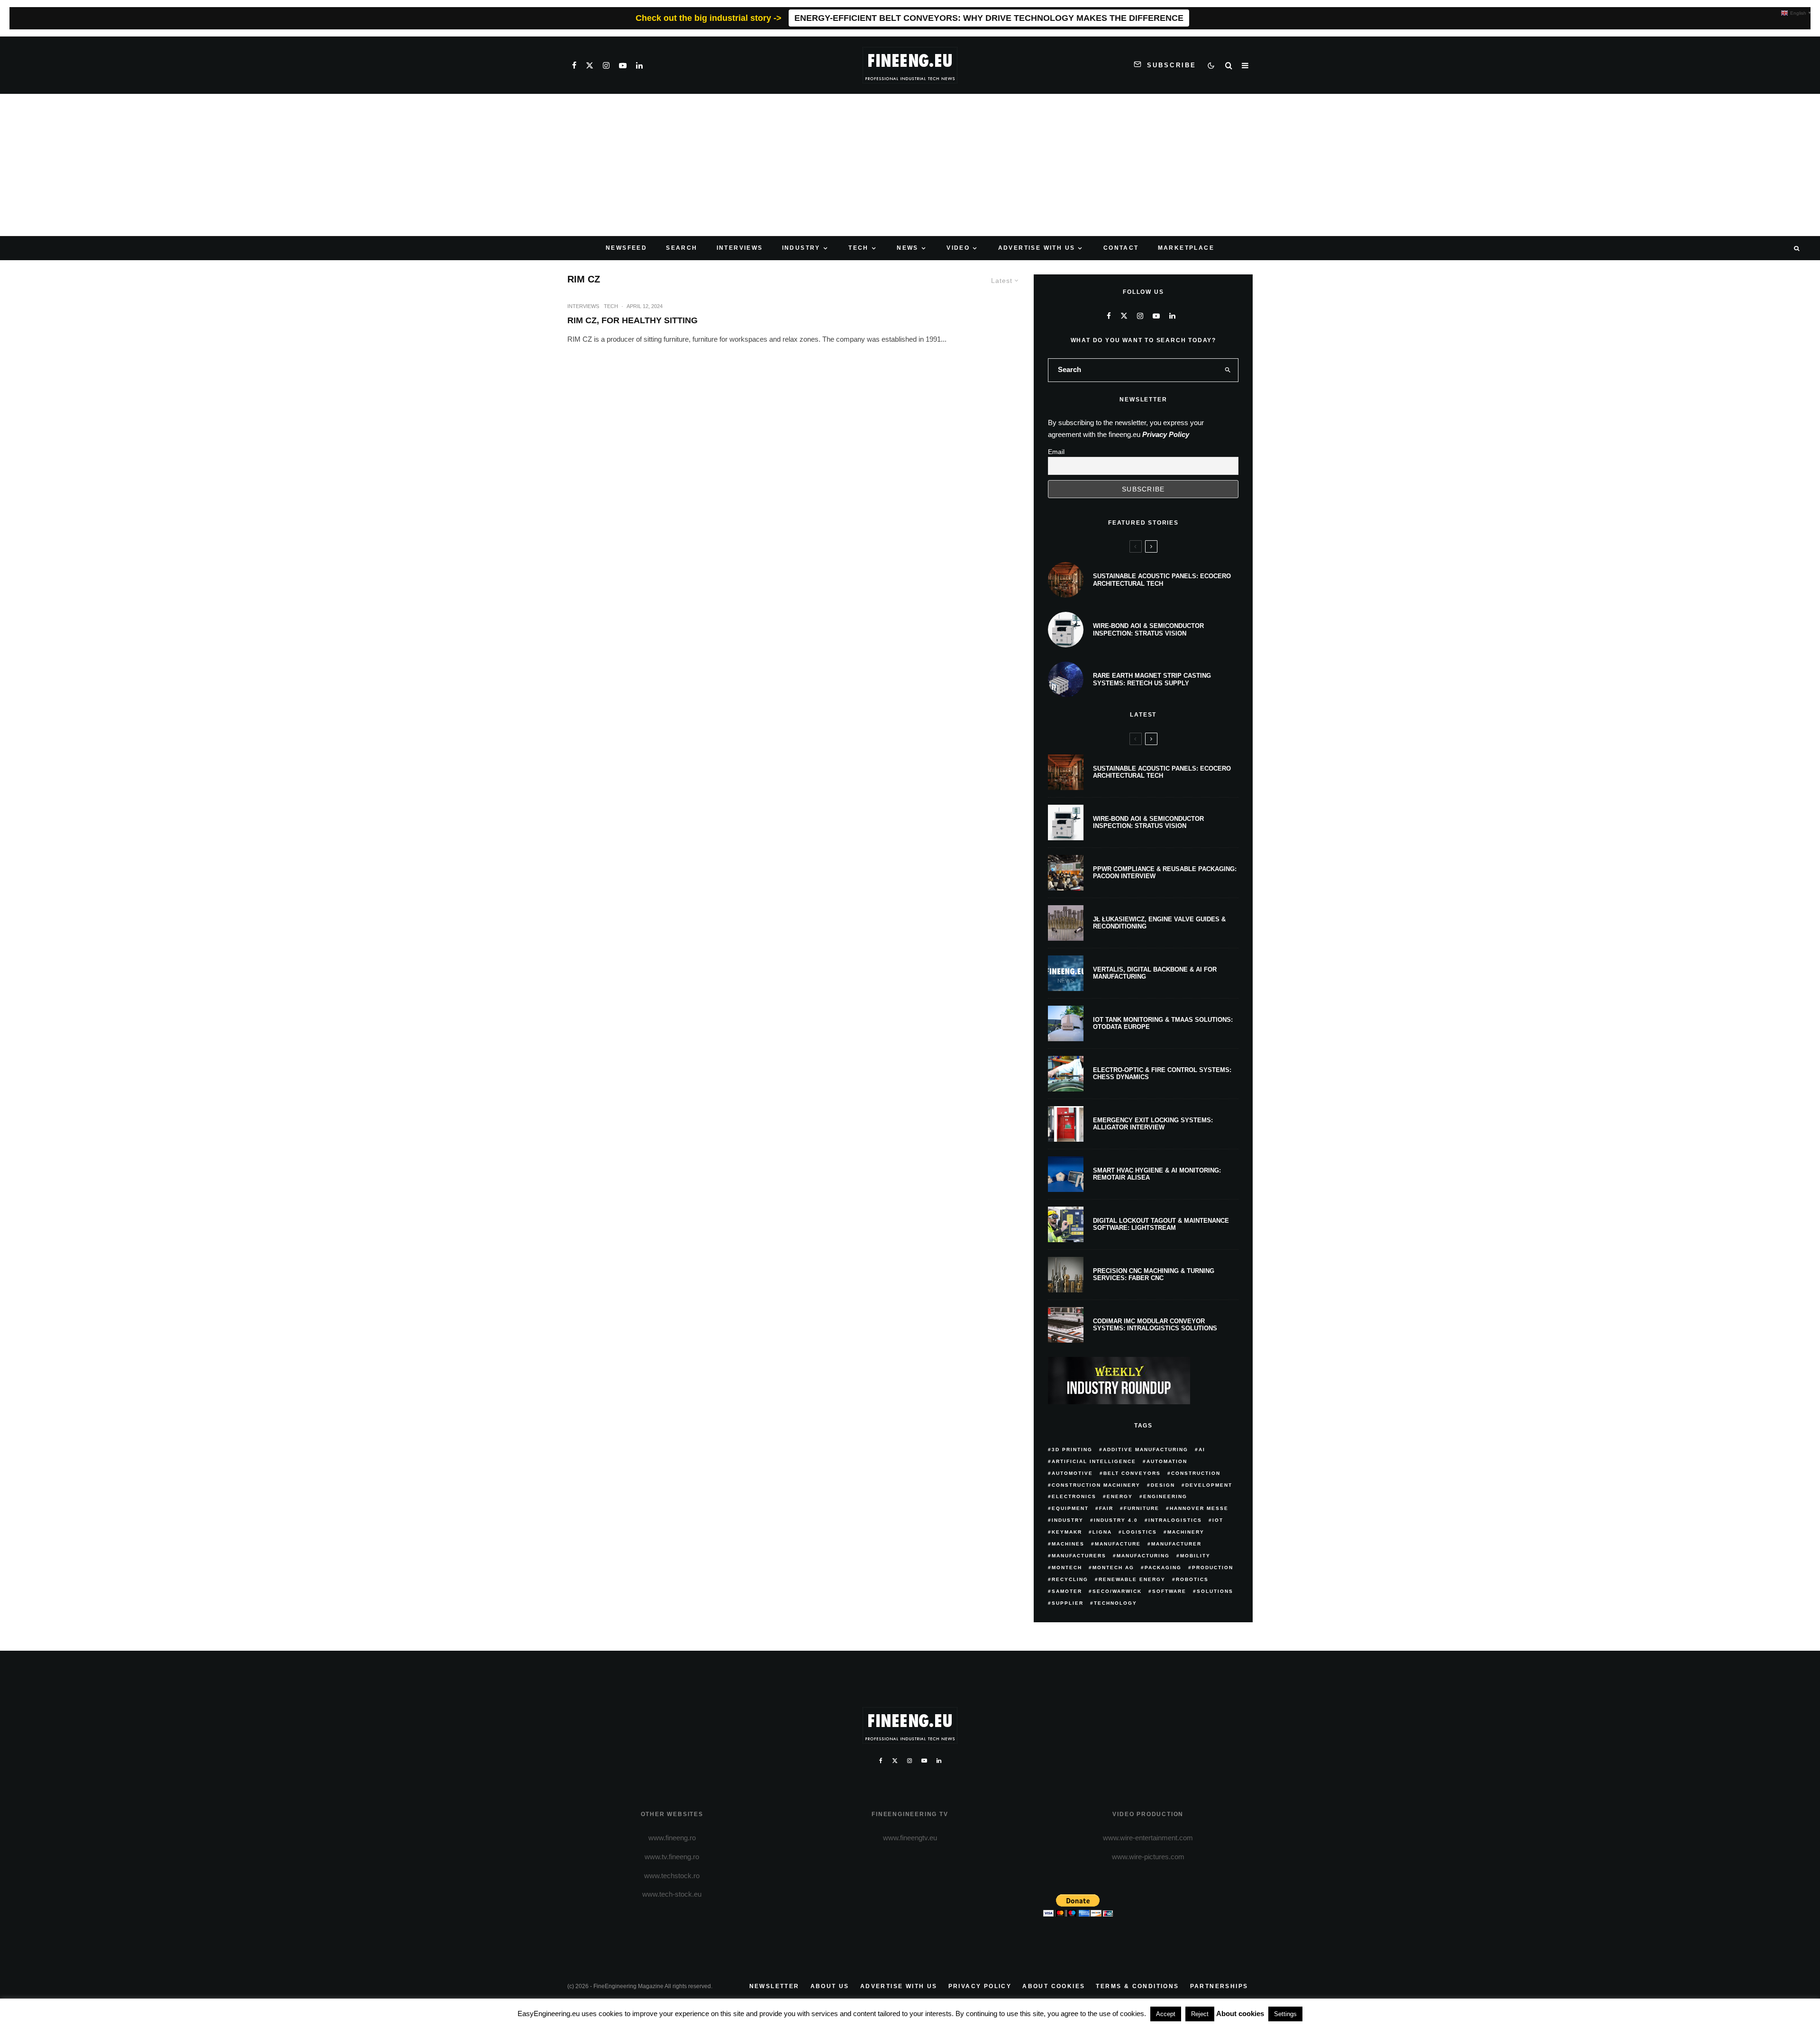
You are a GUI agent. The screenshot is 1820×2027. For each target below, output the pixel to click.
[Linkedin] (639, 65)
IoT (1218, 1520)
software (1169, 1591)
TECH (859, 248)
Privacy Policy (1166, 434)
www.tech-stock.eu (672, 1894)
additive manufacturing (1146, 1450)
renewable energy (1132, 1579)
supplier (1068, 1603)
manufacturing (1143, 1556)
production (1213, 1568)
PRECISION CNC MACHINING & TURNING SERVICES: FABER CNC (1154, 1275)
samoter (1067, 1591)
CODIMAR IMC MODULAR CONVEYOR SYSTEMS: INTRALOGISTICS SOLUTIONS (1155, 1325)
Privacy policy (980, 1986)
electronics (1074, 1496)
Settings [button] (1285, 2014)
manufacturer (1176, 1544)
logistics (1140, 1532)
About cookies (1054, 1986)
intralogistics (1175, 1520)
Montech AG (1113, 1568)
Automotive (1072, 1473)
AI (1202, 1450)
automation (1167, 1461)
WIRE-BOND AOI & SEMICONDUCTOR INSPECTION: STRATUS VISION (1148, 630)
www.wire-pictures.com (1148, 1857)
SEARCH (682, 248)
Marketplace (1186, 248)
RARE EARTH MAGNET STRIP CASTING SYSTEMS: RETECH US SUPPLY (1152, 679)
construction (1196, 1473)
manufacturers (1079, 1556)
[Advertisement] (910, 165)
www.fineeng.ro (672, 1838)
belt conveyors (1132, 1473)
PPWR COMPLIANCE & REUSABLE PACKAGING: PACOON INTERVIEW (1165, 873)
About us (830, 1986)
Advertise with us (899, 1986)
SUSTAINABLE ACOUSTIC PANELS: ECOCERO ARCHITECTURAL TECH (1162, 580)
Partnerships (1219, 1986)
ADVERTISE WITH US (1037, 248)
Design (1163, 1485)
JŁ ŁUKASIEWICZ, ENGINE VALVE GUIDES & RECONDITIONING (1159, 923)
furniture (1142, 1508)
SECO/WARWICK (1117, 1591)
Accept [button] (1166, 2014)
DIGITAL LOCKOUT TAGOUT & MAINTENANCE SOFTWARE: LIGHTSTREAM (1161, 1224)
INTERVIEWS (740, 248)
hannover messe (1199, 1508)
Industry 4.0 (1116, 1520)
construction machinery (1096, 1485)
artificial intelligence (1094, 1461)
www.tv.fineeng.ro (672, 1857)
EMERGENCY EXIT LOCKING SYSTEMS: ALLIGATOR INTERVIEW (1153, 1124)
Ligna (1102, 1532)
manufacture (1118, 1544)
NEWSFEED (626, 248)
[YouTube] (623, 65)
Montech (1067, 1568)
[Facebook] (574, 65)
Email (1056, 452)
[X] (590, 65)
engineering (1165, 1496)
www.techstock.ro (672, 1876)
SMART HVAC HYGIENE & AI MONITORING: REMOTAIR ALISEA (1157, 1174)
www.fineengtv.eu (910, 1838)
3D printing (1072, 1450)
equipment (1070, 1508)
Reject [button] (1200, 2014)
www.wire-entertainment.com (1148, 1838)
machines (1068, 1544)
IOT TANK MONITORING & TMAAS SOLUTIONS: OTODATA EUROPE (1163, 1023)
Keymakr (1067, 1532)
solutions (1215, 1591)
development (1209, 1485)
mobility (1195, 1556)
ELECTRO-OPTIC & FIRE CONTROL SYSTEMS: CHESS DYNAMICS (1162, 1074)
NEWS (908, 248)
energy (1120, 1496)
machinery (1186, 1532)
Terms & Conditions (1137, 1986)
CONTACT (1121, 248)
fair (1106, 1508)
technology (1115, 1603)
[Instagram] (606, 65)
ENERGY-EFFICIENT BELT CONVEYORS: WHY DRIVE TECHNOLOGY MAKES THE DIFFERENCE (989, 18)
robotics (1192, 1579)
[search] (1228, 370)
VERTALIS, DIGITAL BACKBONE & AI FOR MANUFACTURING (1155, 973)
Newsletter (774, 1986)
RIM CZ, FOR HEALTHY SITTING (632, 320)
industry (1068, 1520)
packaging (1163, 1568)
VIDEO (958, 248)
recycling (1070, 1579)
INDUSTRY (801, 248)
